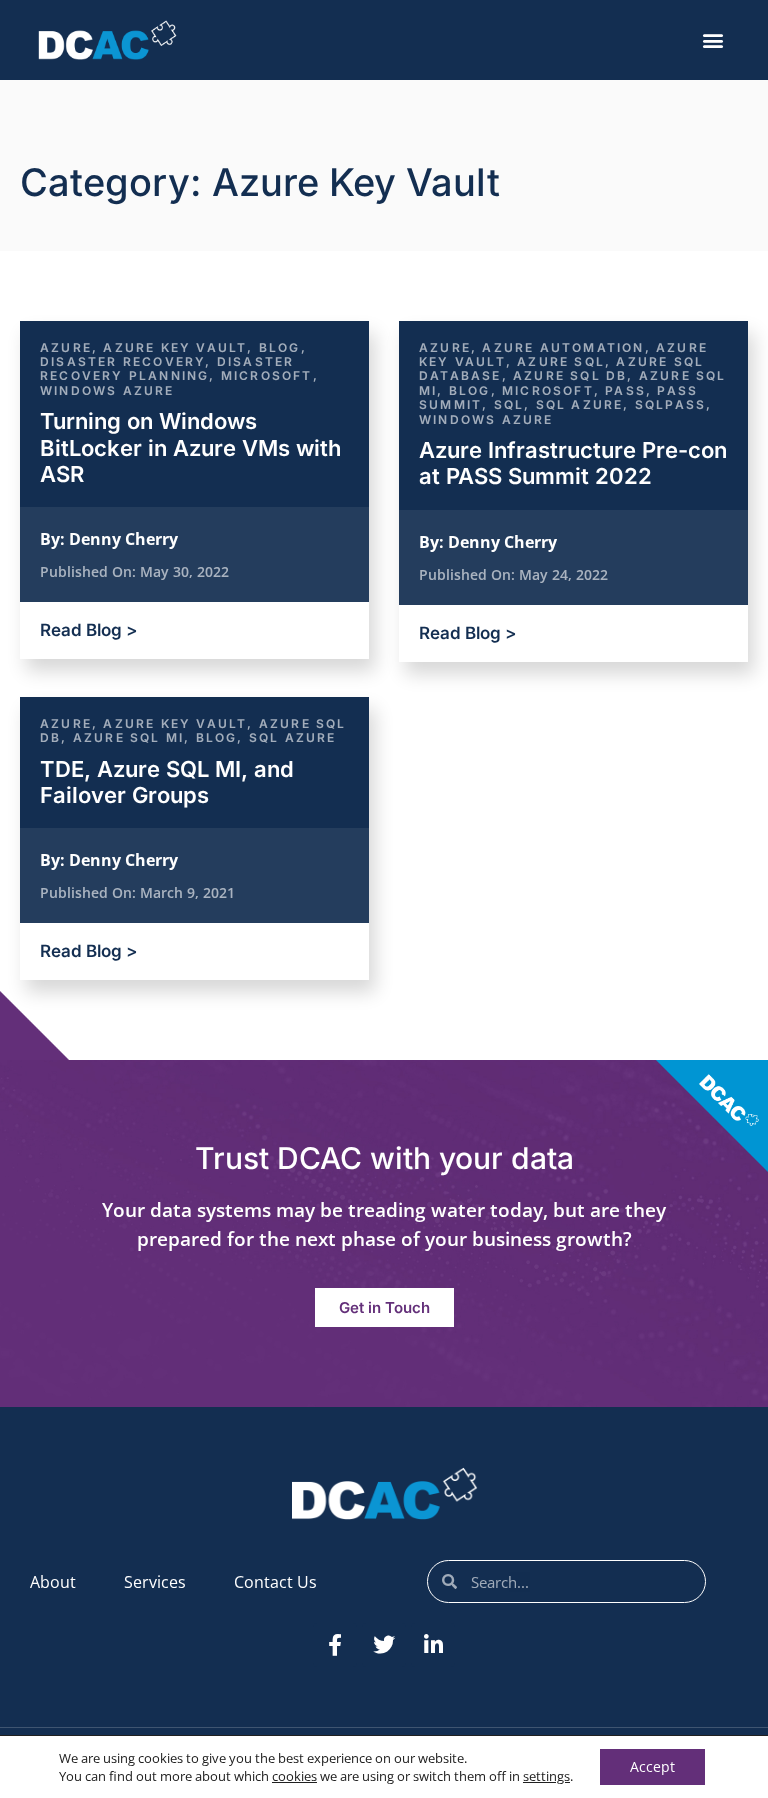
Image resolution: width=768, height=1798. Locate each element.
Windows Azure (107, 390)
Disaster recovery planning (167, 368)
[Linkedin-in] (433, 1645)
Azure (66, 347)
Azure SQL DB (570, 375)
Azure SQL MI (128, 737)
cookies (294, 1776)
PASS (625, 390)
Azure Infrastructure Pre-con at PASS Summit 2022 (573, 463)
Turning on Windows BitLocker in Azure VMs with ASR (190, 447)
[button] (713, 40)
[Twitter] (384, 1645)
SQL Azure (580, 404)
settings (546, 1776)
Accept (652, 1766)
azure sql (561, 361)
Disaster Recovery (122, 361)
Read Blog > (88, 630)
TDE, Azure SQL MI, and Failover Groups (167, 782)
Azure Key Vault (175, 347)
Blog (280, 347)
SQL (509, 404)
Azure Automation (563, 347)
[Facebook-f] (335, 1645)
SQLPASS (670, 404)
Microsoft (267, 375)
